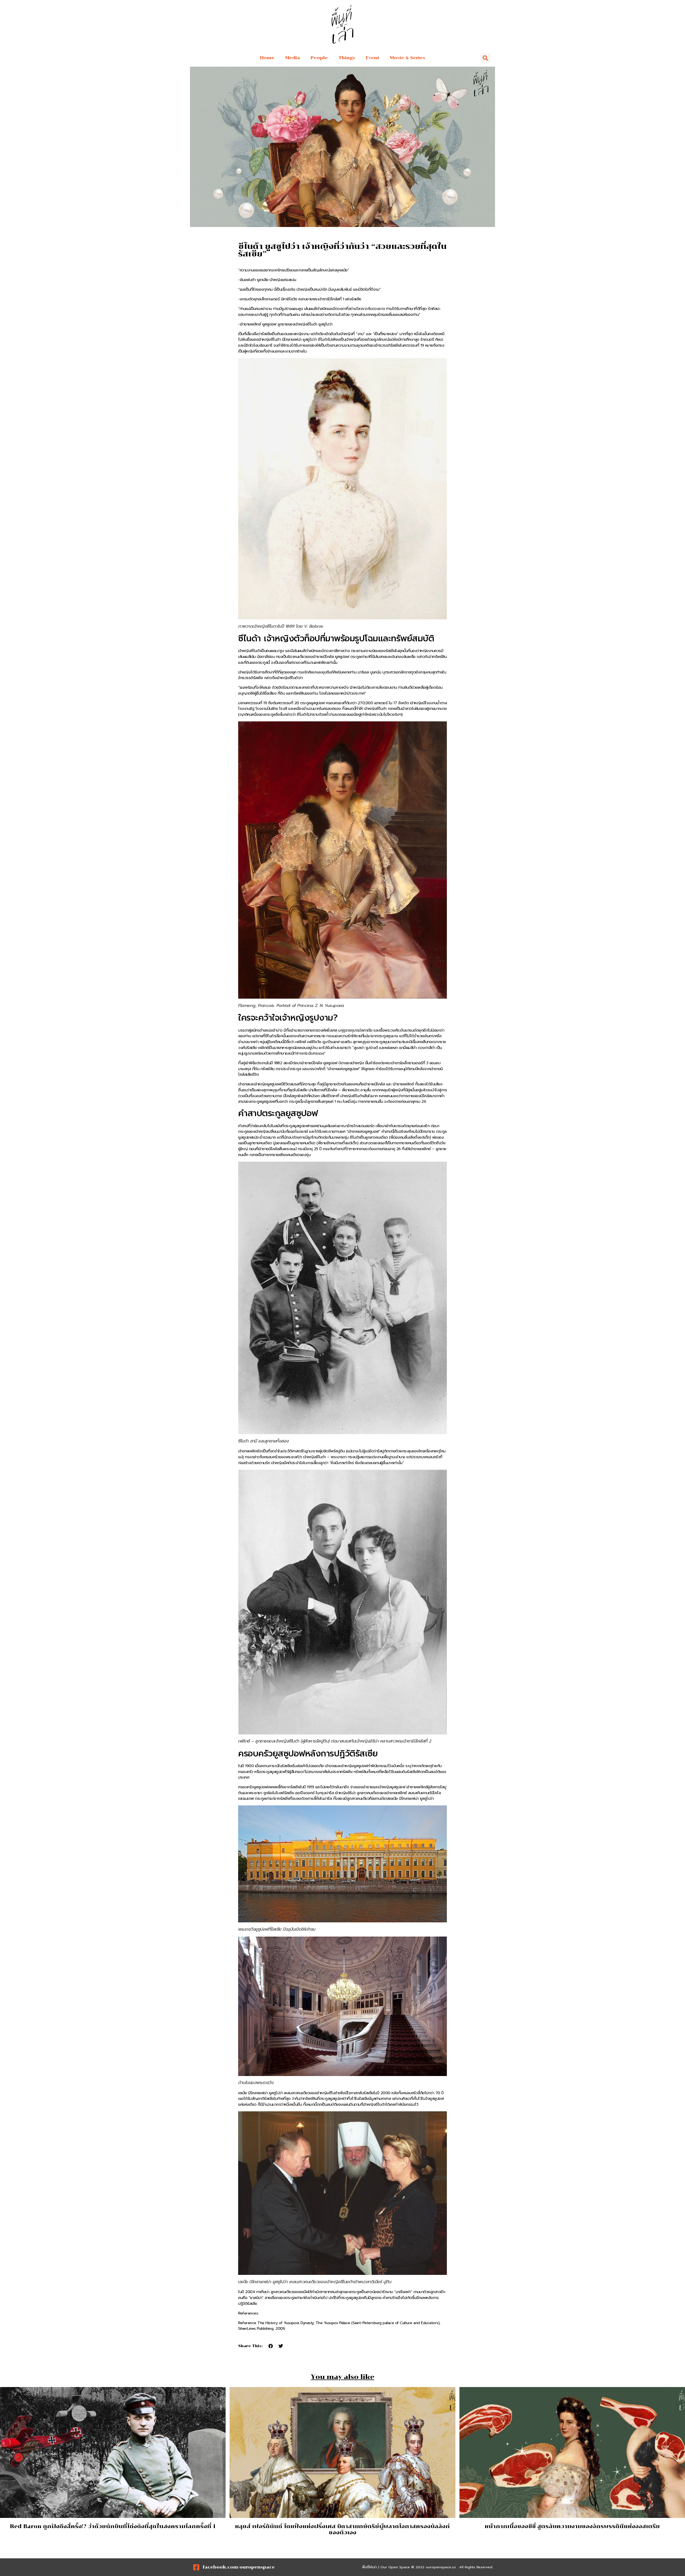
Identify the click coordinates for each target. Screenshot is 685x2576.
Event (372, 58)
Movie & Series (408, 58)
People (319, 58)
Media (293, 58)
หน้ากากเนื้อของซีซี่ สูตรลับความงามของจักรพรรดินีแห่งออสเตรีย (572, 2526)
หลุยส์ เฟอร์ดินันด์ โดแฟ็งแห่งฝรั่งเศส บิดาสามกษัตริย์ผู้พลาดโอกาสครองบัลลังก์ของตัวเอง (342, 2529)
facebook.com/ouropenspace (239, 2567)
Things (347, 58)
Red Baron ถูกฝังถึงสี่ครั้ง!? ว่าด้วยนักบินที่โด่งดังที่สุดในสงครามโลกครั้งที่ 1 (113, 2526)
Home (267, 58)
